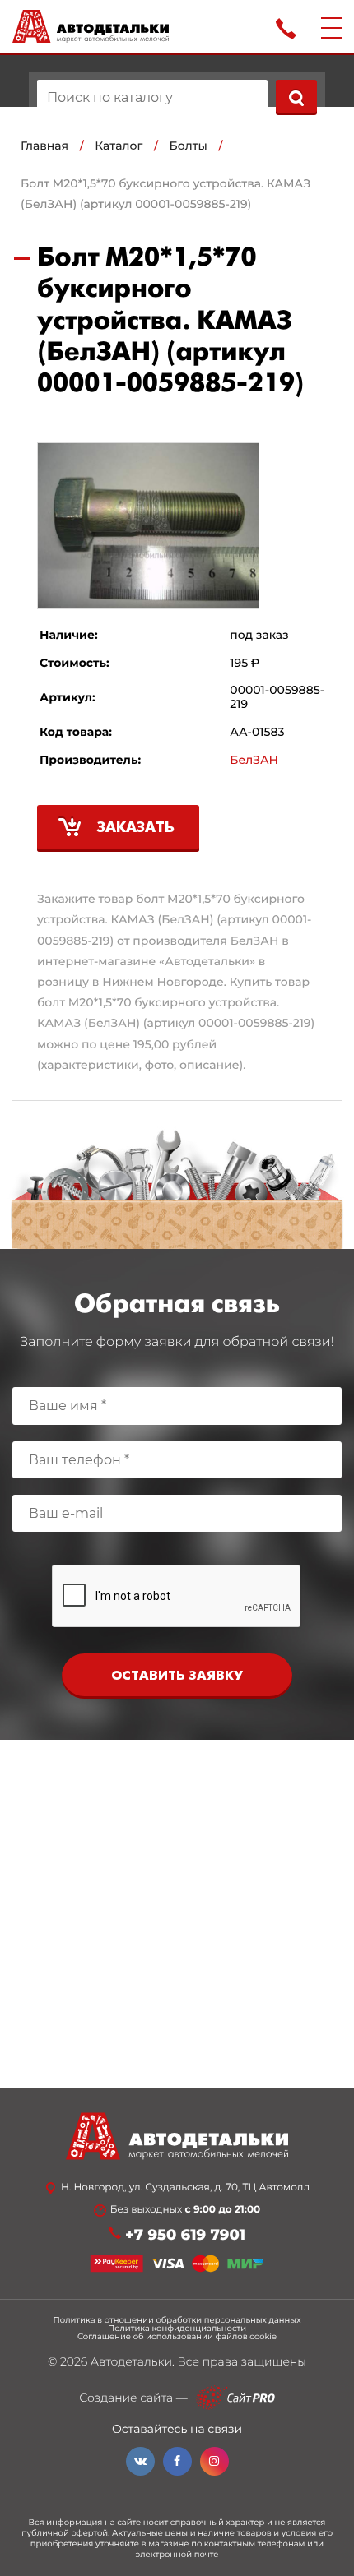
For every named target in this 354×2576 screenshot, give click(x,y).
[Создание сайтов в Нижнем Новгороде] (235, 2398)
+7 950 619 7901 (185, 2235)
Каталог (119, 146)
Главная (44, 146)
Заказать (136, 828)
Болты (189, 146)
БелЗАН (254, 760)
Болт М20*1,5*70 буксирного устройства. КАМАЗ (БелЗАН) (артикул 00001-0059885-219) (165, 194)
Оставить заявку (177, 1676)
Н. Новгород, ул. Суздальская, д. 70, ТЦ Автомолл (185, 2188)
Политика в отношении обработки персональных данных (177, 2320)
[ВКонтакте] (140, 2461)
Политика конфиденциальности (177, 2329)
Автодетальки (131, 2361)
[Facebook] (177, 2461)
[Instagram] (214, 2461)
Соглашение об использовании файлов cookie (177, 2337)
